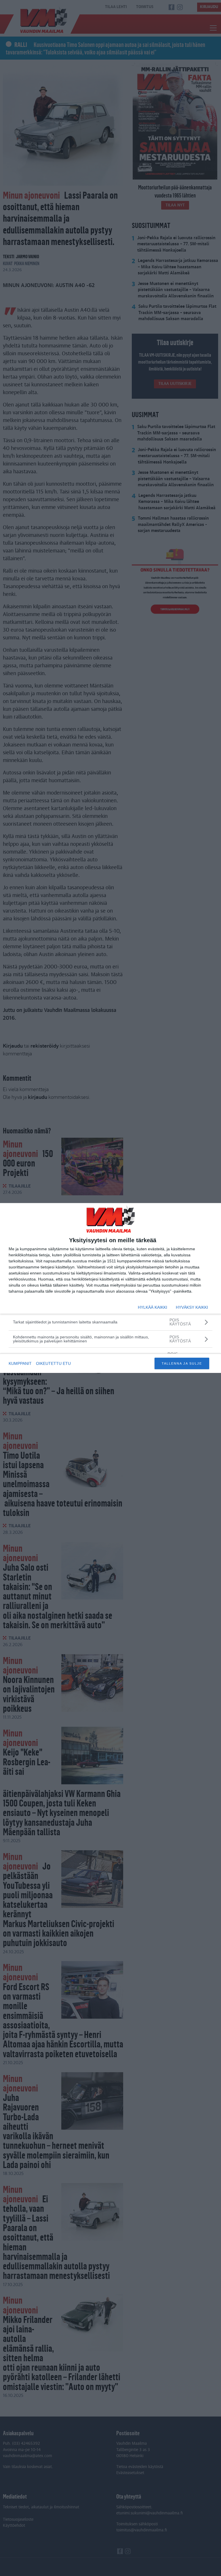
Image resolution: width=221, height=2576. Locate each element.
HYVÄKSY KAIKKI (192, 1307)
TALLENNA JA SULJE (182, 1363)
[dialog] (110, 1288)
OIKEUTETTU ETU (53, 1363)
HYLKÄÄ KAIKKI (153, 1307)
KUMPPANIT (20, 1363)
